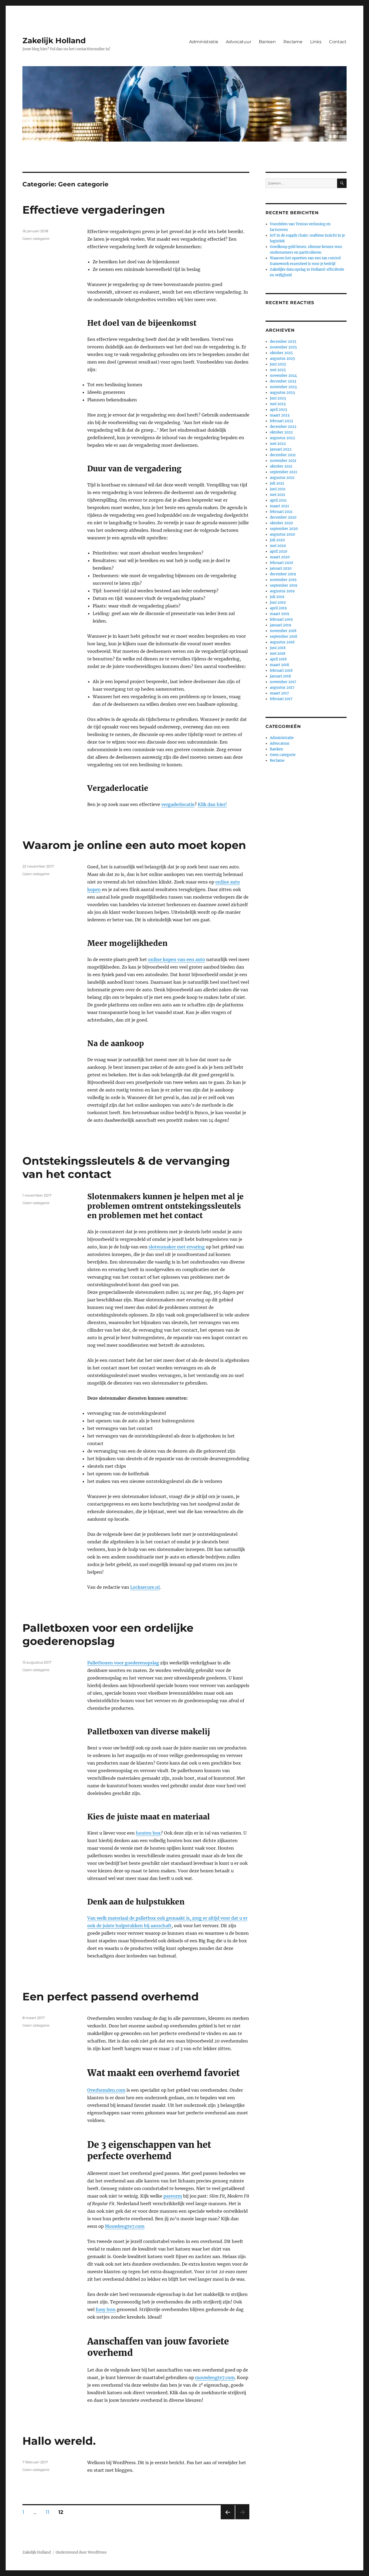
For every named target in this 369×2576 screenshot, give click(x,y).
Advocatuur (239, 42)
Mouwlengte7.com (125, 2226)
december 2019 (283, 574)
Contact (338, 42)
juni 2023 (278, 398)
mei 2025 (278, 370)
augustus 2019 (282, 591)
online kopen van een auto (177, 959)
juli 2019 (277, 597)
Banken (267, 42)
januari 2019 (281, 625)
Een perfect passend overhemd (111, 1996)
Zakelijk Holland (54, 41)
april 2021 (278, 500)
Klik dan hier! (212, 804)
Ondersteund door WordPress (81, 2552)
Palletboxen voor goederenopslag (123, 1663)
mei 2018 (278, 654)
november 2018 (283, 631)
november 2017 (283, 682)
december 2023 (283, 381)
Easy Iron (106, 2309)
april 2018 (278, 659)
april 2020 (279, 551)
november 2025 (283, 347)
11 (49, 2512)
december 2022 (283, 427)
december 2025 (283, 342)
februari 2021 (281, 512)
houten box (148, 1833)
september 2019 (284, 585)
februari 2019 (281, 619)
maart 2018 (279, 665)
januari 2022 (281, 449)
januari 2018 (280, 676)
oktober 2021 (281, 466)
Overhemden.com (106, 2090)
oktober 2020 (281, 523)
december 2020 (283, 517)
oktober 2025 (281, 353)
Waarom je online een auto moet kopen (134, 845)
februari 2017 (281, 699)
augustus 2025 (282, 359)
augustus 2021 (282, 478)
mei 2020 (278, 546)
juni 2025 (278, 364)
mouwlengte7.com (215, 2377)
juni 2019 (278, 602)
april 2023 (278, 410)
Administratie (204, 42)
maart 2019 (280, 614)
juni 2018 (278, 648)
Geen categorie (36, 239)
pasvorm (173, 2196)
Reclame (293, 42)
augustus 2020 (282, 534)
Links (316, 42)
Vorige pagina (227, 2519)
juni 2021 (278, 489)
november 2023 (283, 387)
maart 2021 (279, 506)
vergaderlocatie (178, 804)
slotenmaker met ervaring (177, 1247)
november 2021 (283, 461)
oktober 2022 (281, 432)
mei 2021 (278, 495)
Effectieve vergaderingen (94, 210)
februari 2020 (281, 563)
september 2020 (284, 529)
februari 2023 (281, 421)
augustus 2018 (282, 642)
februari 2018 (281, 671)
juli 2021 (277, 483)
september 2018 (284, 637)
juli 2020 (277, 540)
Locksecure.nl (145, 1587)
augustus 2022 (282, 438)
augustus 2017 (282, 688)
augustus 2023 (282, 393)
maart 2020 (280, 557)
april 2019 (278, 608)
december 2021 (283, 455)
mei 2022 (278, 444)
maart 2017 (279, 693)
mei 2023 (278, 404)
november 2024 (283, 376)
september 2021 (284, 472)
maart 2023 (280, 415)
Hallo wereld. (59, 2441)
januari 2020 (281, 568)
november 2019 (283, 580)
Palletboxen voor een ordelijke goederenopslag (108, 1634)
